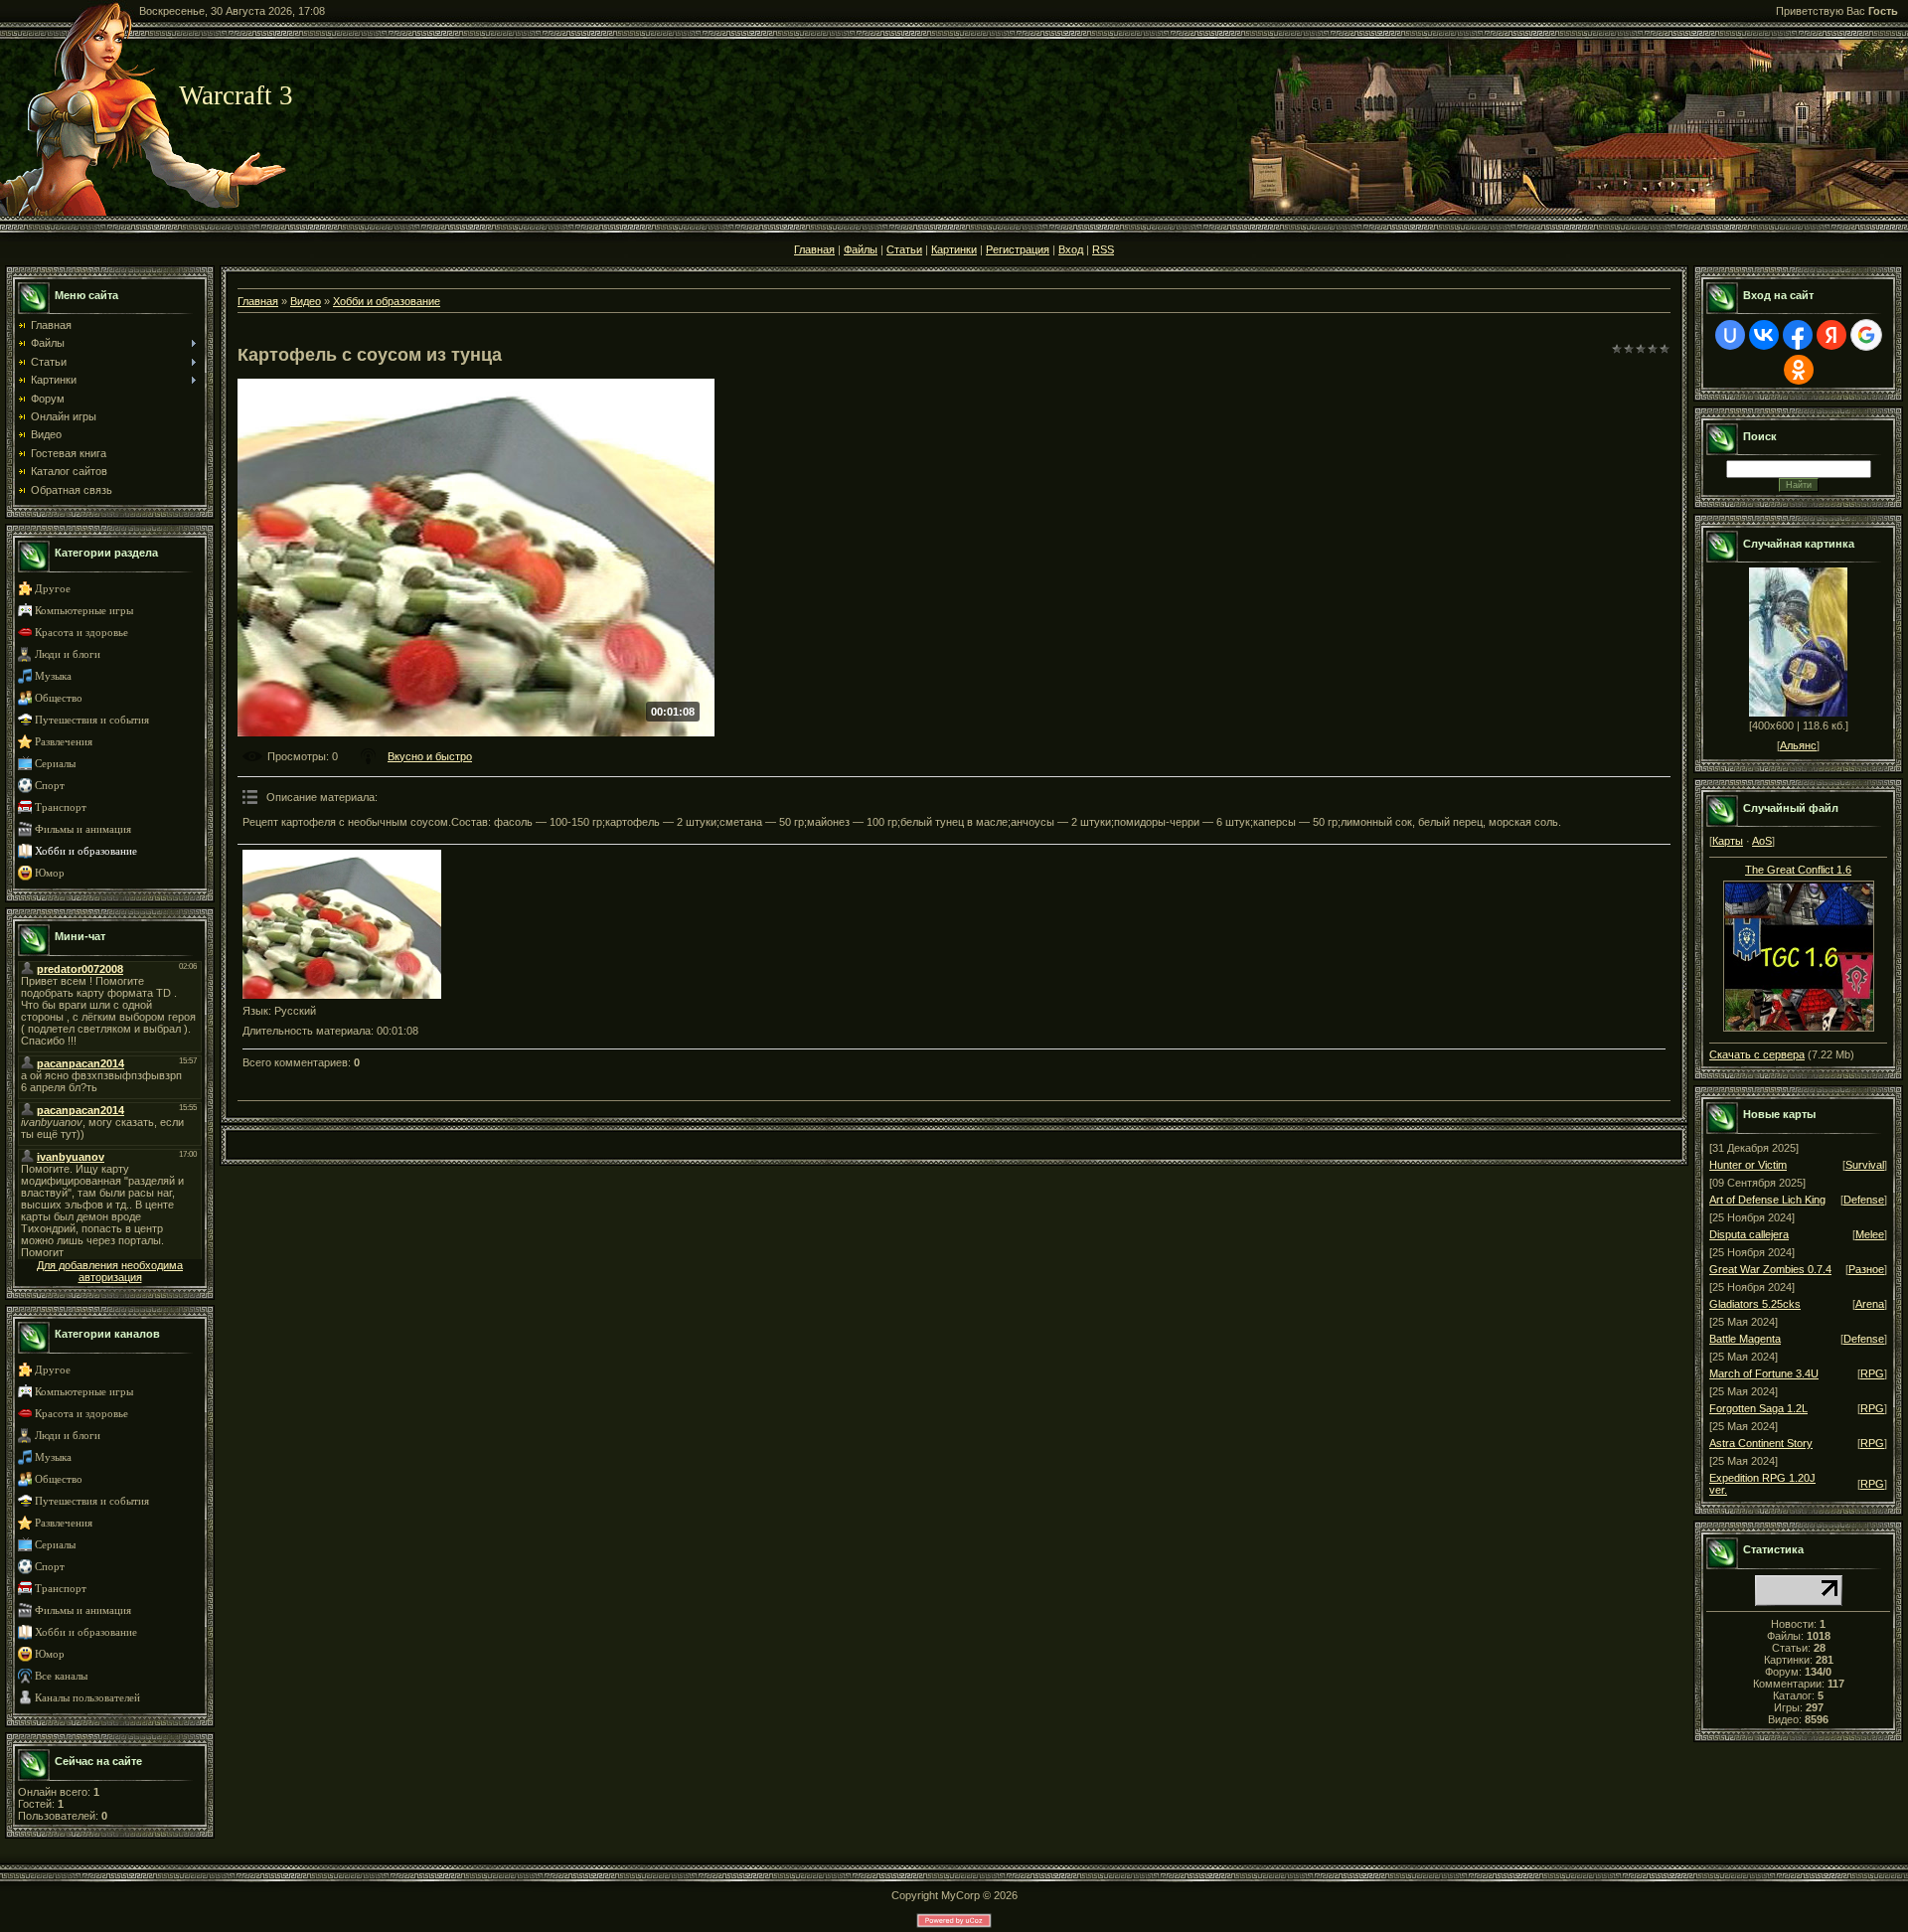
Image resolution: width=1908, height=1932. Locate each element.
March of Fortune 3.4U (1764, 1373)
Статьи (904, 249)
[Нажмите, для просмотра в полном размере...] (1799, 952)
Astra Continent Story (1761, 1443)
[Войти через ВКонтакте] (1764, 335)
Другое (53, 589)
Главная (814, 249)
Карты (1728, 841)
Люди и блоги (68, 654)
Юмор (50, 873)
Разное (1866, 1269)
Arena (1870, 1304)
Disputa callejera (1749, 1234)
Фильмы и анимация (83, 829)
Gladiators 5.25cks (1755, 1304)
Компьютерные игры (84, 611)
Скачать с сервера (1757, 1054)
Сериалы (55, 764)
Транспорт (61, 807)
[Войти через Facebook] (1798, 335)
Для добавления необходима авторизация (110, 1271)
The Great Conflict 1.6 (1798, 870)
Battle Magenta (1745, 1339)
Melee (1870, 1234)
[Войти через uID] (1730, 335)
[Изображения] (342, 924)
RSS (1103, 249)
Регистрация (1018, 249)
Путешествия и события (92, 720)
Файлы (861, 249)
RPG (1872, 1373)
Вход (1071, 249)
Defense (1864, 1200)
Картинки (954, 249)
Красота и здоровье (81, 633)
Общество (59, 698)
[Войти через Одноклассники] (1799, 370)
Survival (1865, 1165)
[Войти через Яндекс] (1831, 335)
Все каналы (61, 1676)
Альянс (1798, 745)
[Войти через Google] (1866, 335)
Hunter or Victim (1748, 1165)
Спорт (50, 786)
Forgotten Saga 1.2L (1758, 1408)
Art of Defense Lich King (1767, 1200)
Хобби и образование (86, 851)
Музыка (53, 676)
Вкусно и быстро (430, 756)
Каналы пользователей (87, 1698)
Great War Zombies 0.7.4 (1770, 1269)
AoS (1762, 841)
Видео (306, 301)
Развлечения (64, 742)
